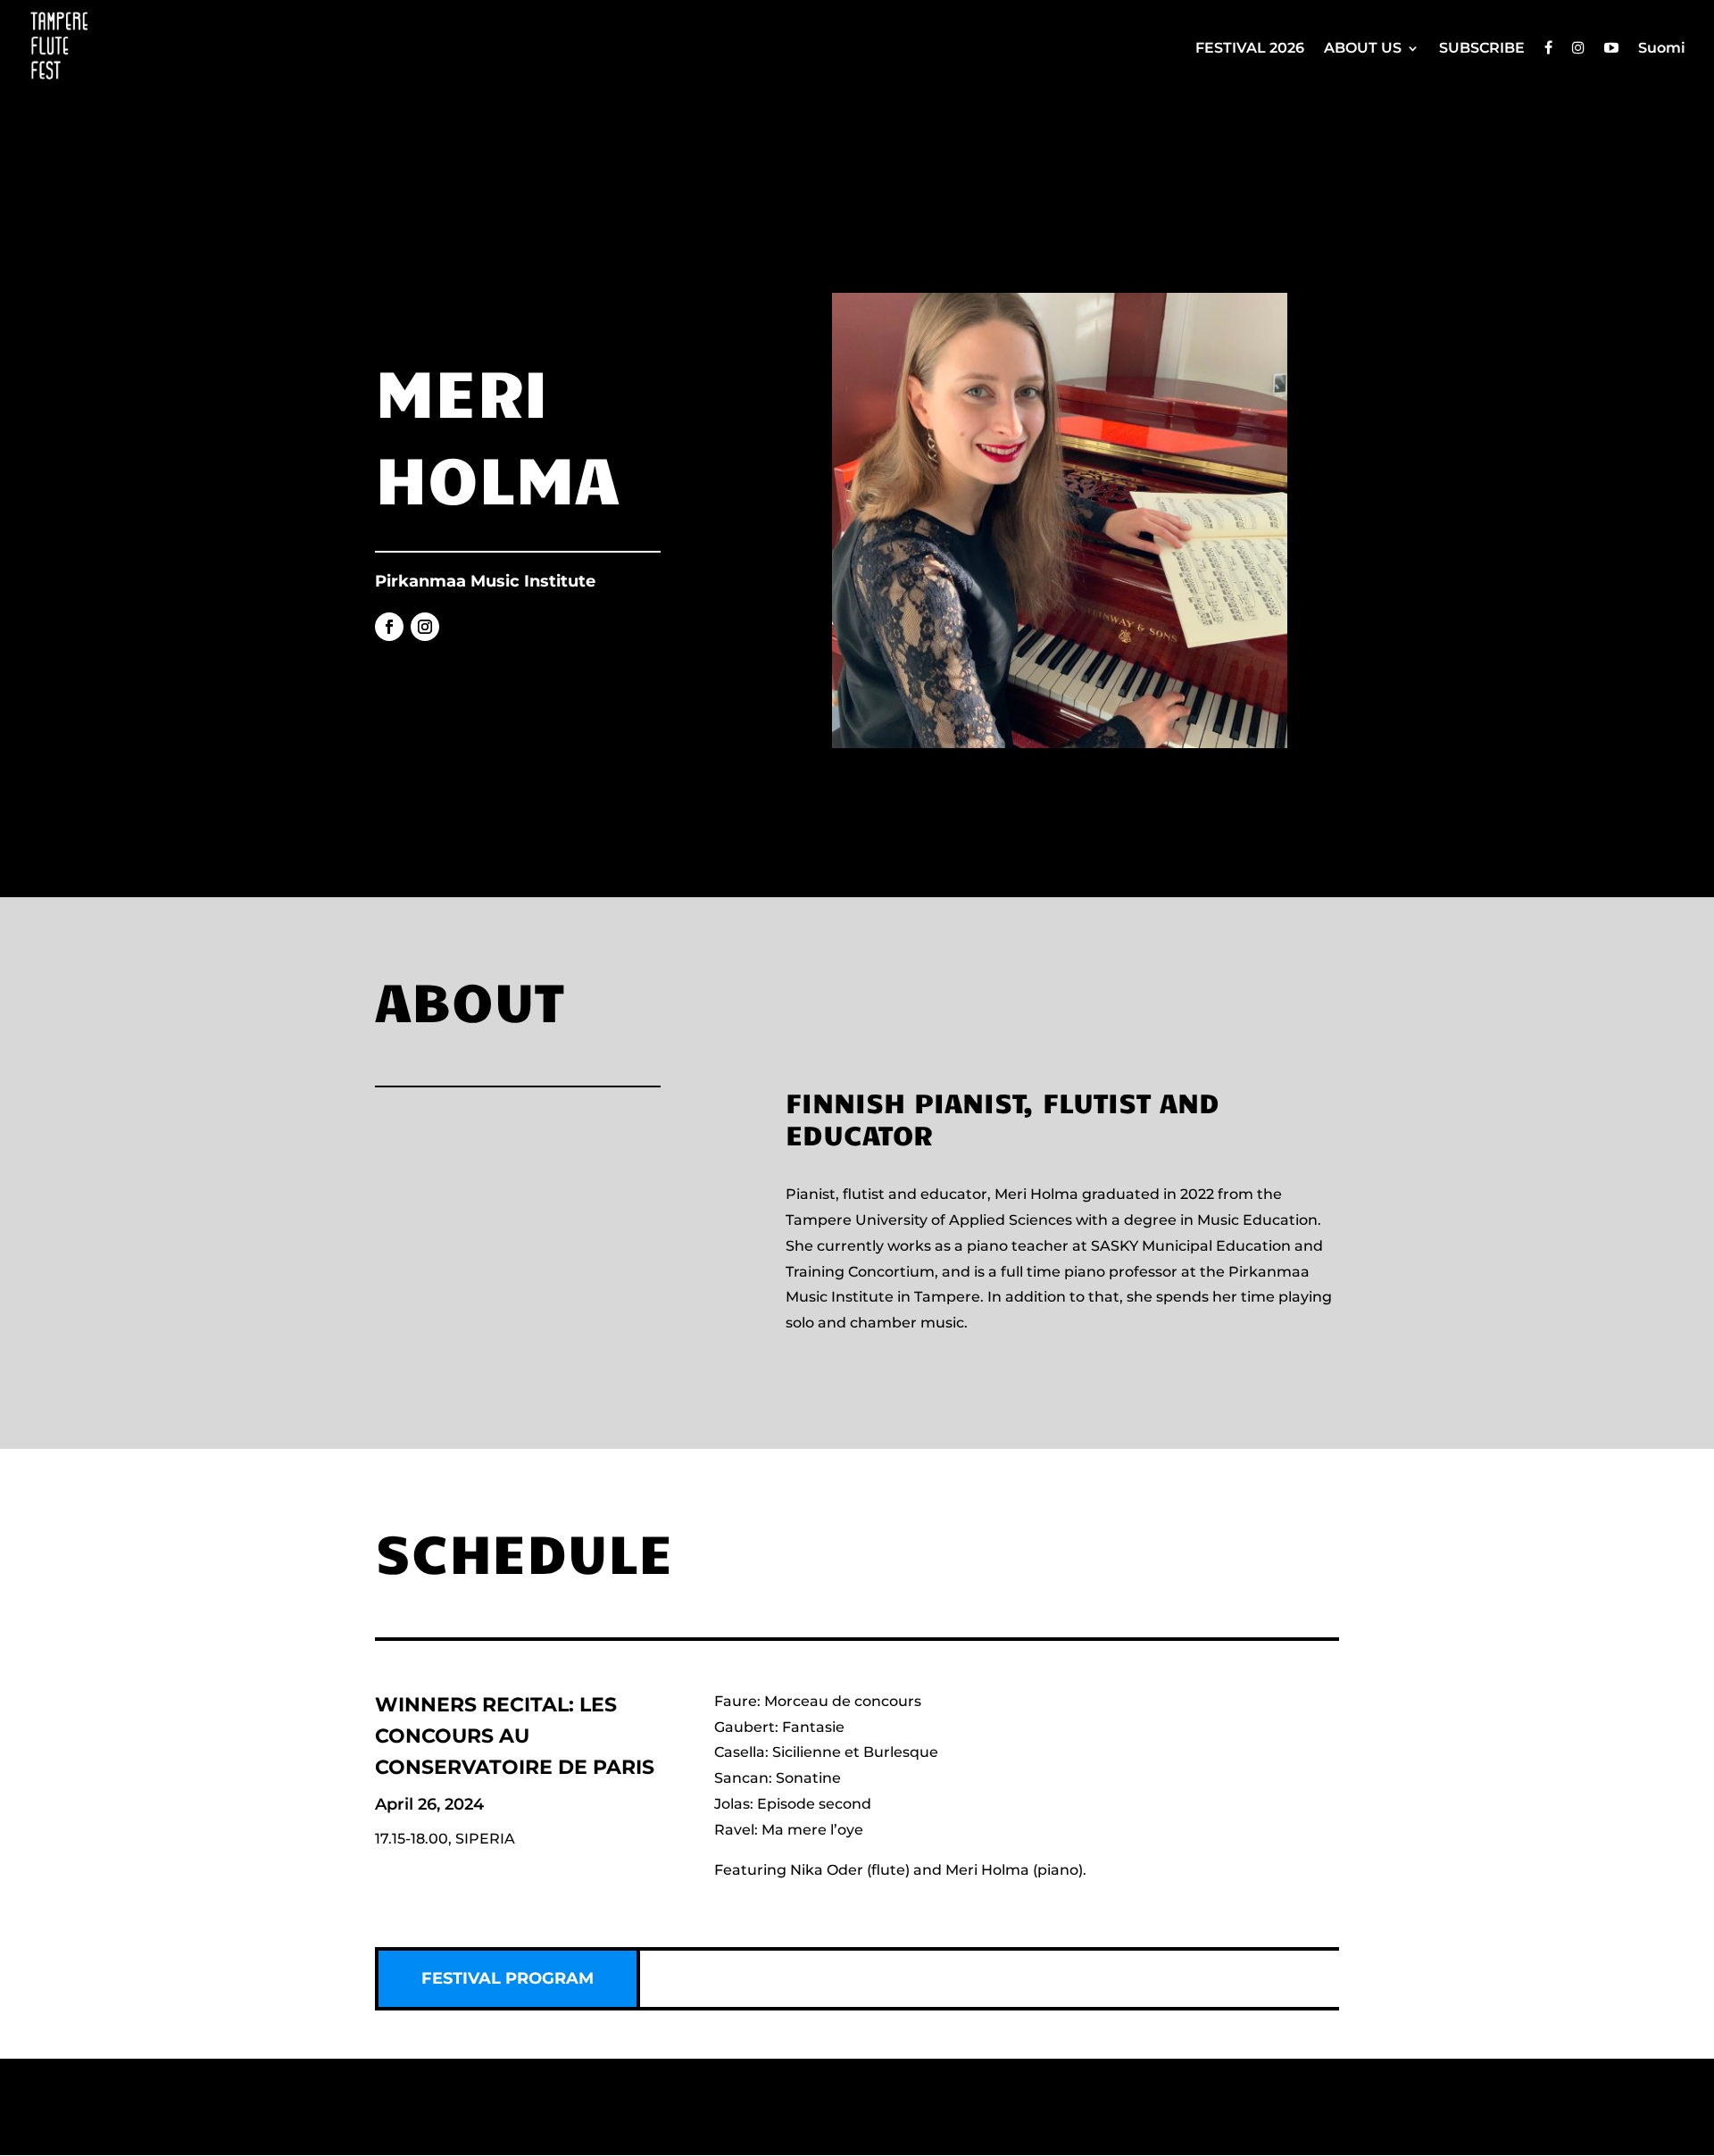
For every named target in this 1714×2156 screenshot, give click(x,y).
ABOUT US (1363, 49)
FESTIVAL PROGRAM (508, 1978)
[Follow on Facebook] (389, 627)
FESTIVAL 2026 (1250, 49)
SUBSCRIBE (1482, 49)
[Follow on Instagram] (425, 627)
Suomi (1662, 49)
